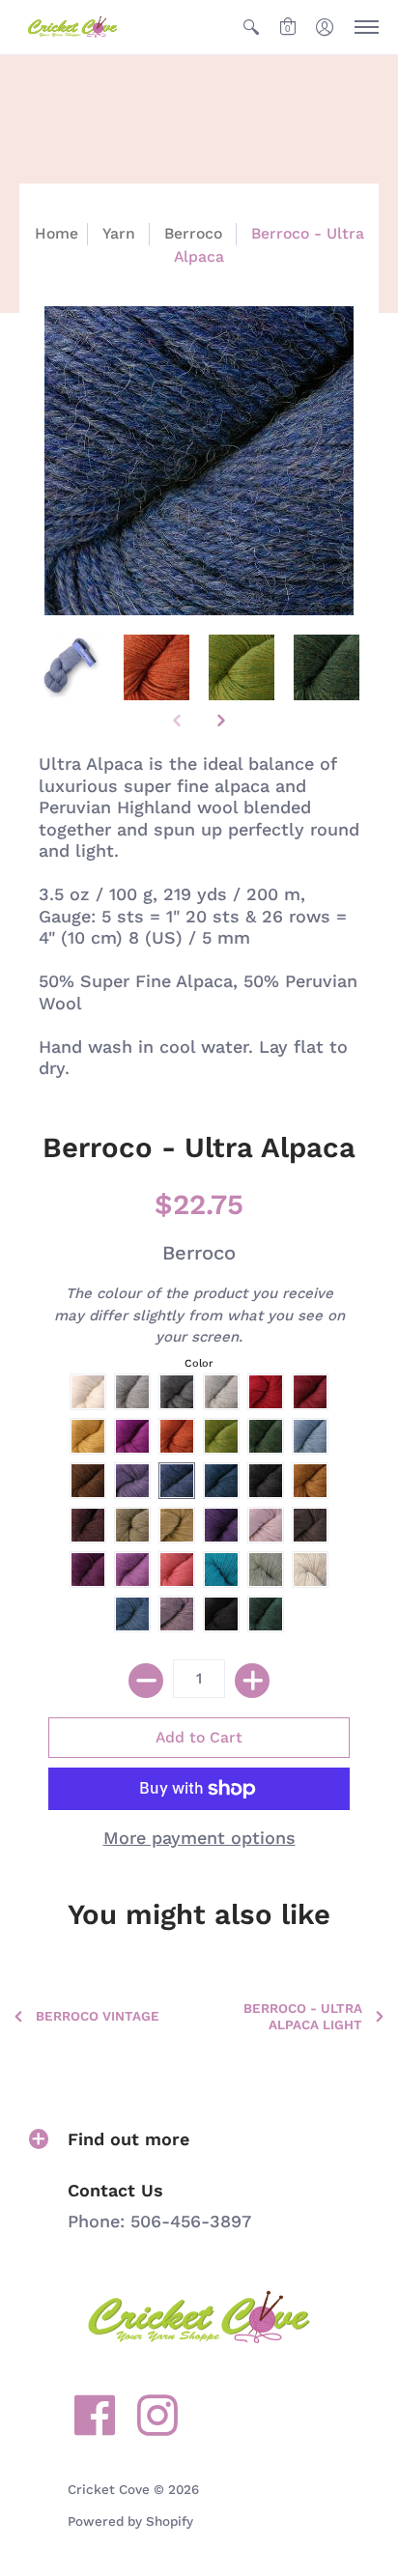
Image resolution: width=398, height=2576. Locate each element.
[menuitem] (251, 27)
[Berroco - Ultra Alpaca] (71, 667)
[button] (251, 27)
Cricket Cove (109, 2489)
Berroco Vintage (98, 2016)
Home (57, 233)
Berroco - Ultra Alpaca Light (303, 2016)
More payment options (199, 1838)
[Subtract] (146, 1681)
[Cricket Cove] (72, 27)
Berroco (193, 233)
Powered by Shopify (130, 2521)
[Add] (252, 1681)
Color (199, 1363)
